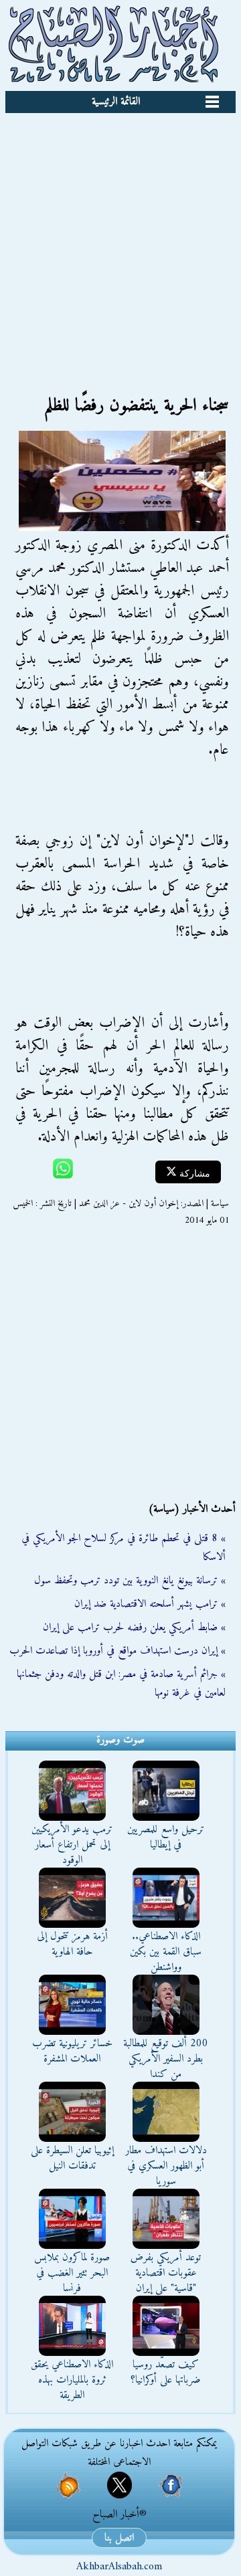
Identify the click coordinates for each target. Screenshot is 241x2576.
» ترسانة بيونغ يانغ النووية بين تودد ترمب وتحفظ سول (130, 1581)
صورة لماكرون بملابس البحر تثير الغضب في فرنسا (72, 2273)
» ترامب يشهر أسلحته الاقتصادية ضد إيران (150, 1604)
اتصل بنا (119, 2538)
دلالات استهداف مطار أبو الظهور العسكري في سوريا (166, 2166)
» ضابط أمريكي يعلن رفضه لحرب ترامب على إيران (134, 1627)
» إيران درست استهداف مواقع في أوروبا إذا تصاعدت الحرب (117, 1651)
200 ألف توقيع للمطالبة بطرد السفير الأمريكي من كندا (166, 2059)
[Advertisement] (120, 240)
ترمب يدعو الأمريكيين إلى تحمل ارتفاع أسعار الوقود (72, 1845)
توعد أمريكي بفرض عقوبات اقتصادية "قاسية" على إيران (166, 2273)
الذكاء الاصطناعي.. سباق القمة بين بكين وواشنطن (166, 1952)
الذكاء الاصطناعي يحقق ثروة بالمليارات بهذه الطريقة (72, 2380)
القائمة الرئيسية (116, 102)
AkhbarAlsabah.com (119, 2567)
